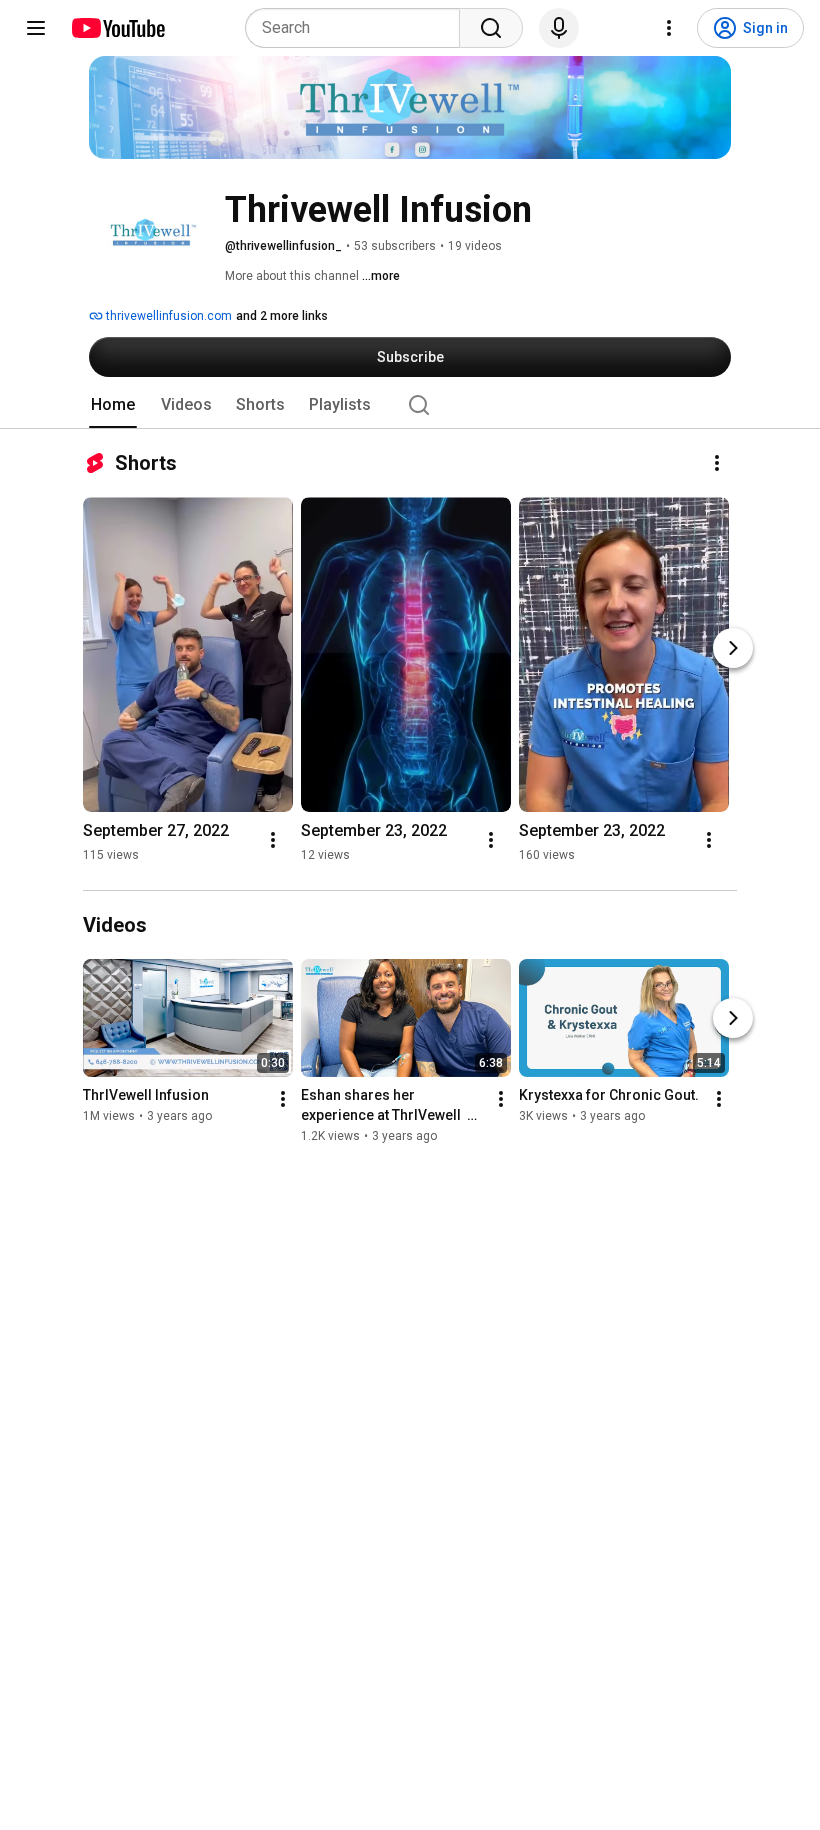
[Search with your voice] (559, 28)
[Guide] (36, 28)
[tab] (113, 405)
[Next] (733, 648)
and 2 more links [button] (282, 316)
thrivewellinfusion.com (167, 316)
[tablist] (410, 405)
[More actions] (717, 463)
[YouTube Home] (117, 28)
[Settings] (669, 28)
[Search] (491, 28)
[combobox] (358, 28)
